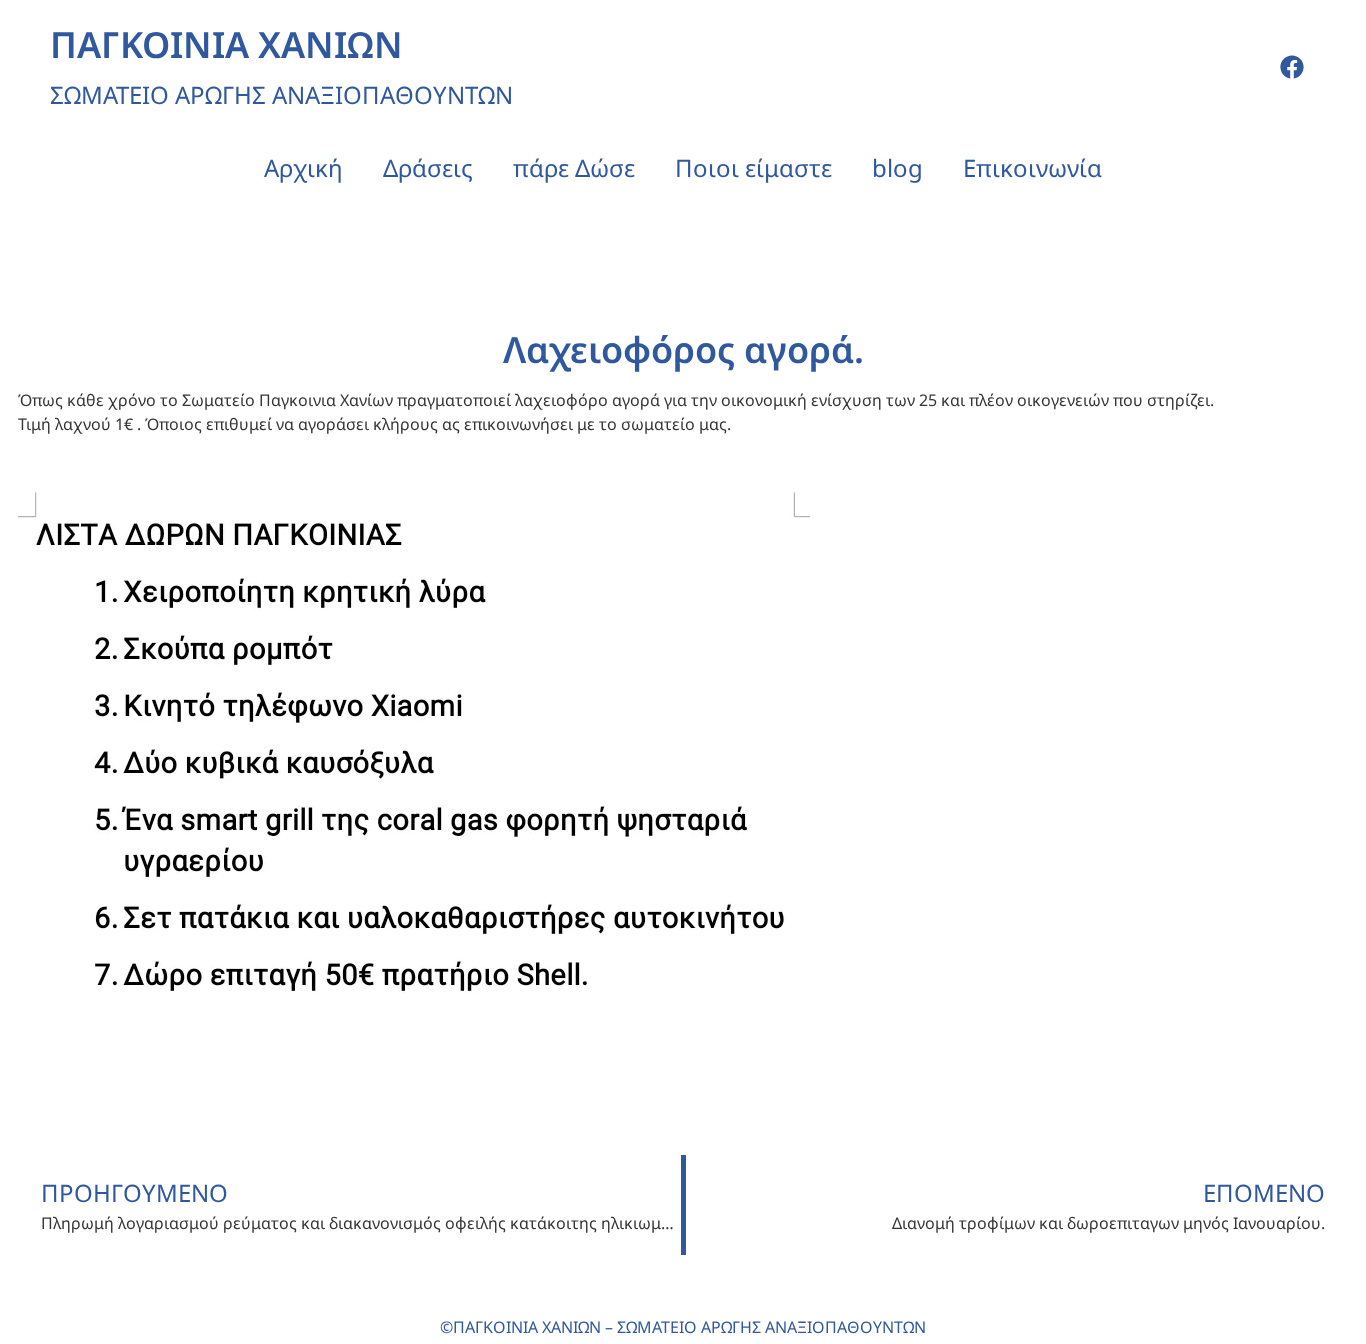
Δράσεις (428, 167)
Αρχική (303, 167)
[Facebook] (1292, 67)
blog (897, 167)
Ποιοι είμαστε (753, 167)
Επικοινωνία (1032, 167)
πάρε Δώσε (574, 167)
